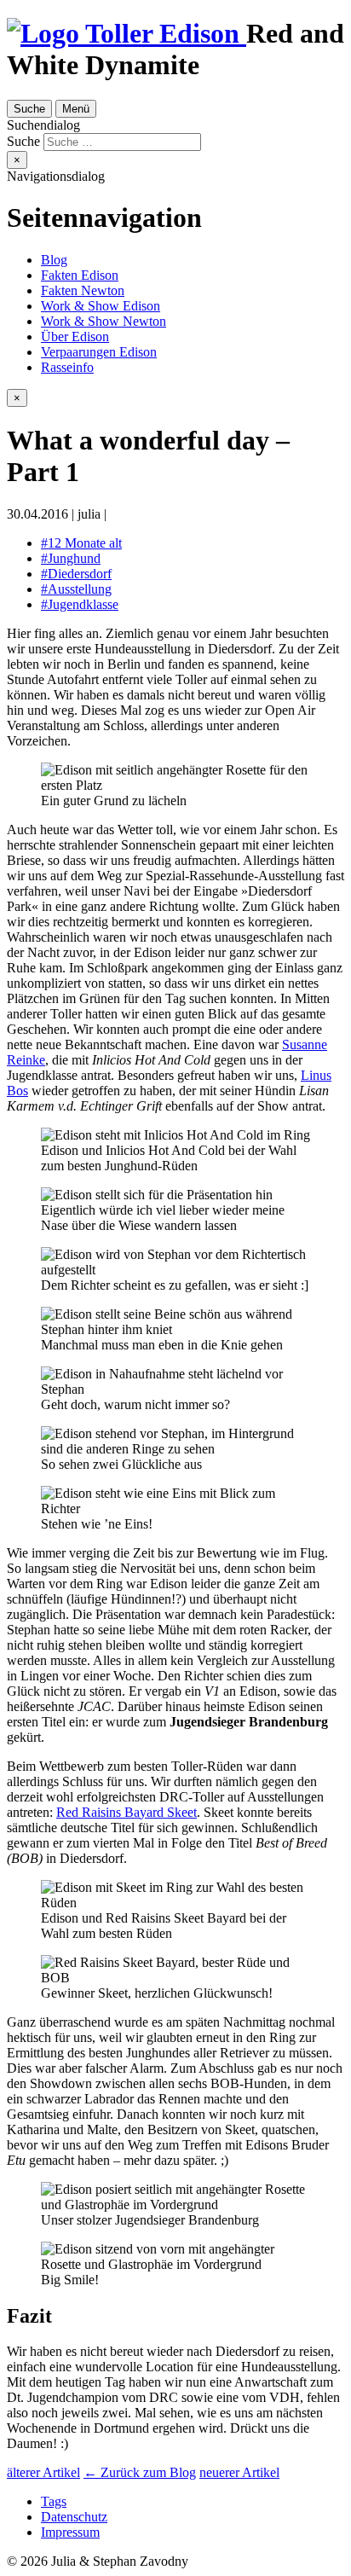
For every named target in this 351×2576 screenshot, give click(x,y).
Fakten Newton (83, 290)
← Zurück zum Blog (140, 2472)
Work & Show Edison (101, 306)
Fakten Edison (80, 275)
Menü (76, 109)
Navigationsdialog (56, 176)
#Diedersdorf (76, 574)
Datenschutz (74, 2517)
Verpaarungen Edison (99, 352)
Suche (29, 109)
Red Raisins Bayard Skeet (127, 1812)
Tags (54, 2501)
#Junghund (71, 558)
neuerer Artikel (239, 2472)
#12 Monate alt (81, 543)
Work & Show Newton (104, 321)
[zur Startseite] (127, 33)
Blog (54, 260)
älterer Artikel (43, 2472)
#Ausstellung (76, 589)
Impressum (70, 2532)
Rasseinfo (67, 367)
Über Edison (75, 337)
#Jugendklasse (80, 604)
